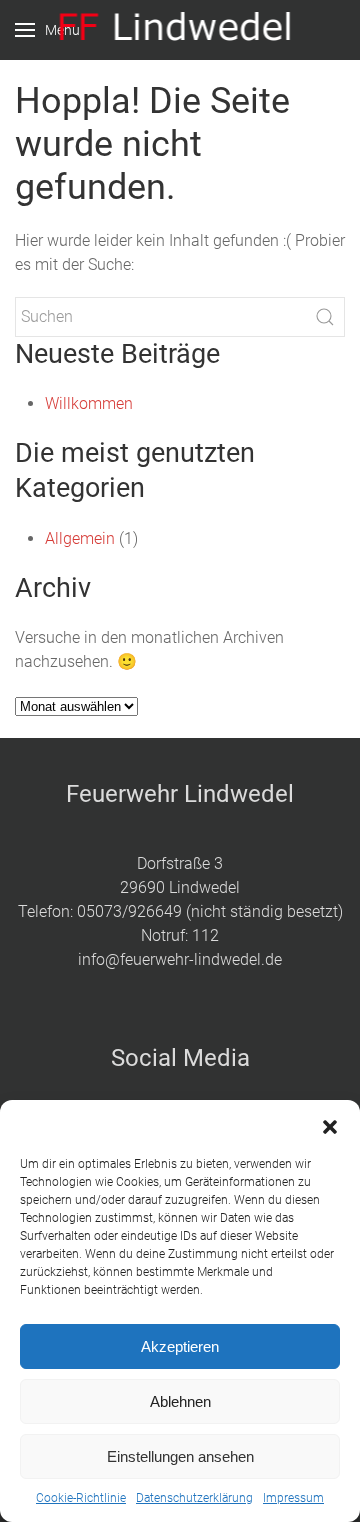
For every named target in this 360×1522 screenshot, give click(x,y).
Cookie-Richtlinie (81, 1498)
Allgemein (80, 538)
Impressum (293, 1498)
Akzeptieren (180, 1346)
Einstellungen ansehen (180, 1456)
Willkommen (89, 403)
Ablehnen (180, 1401)
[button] (330, 1125)
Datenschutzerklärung (194, 1498)
